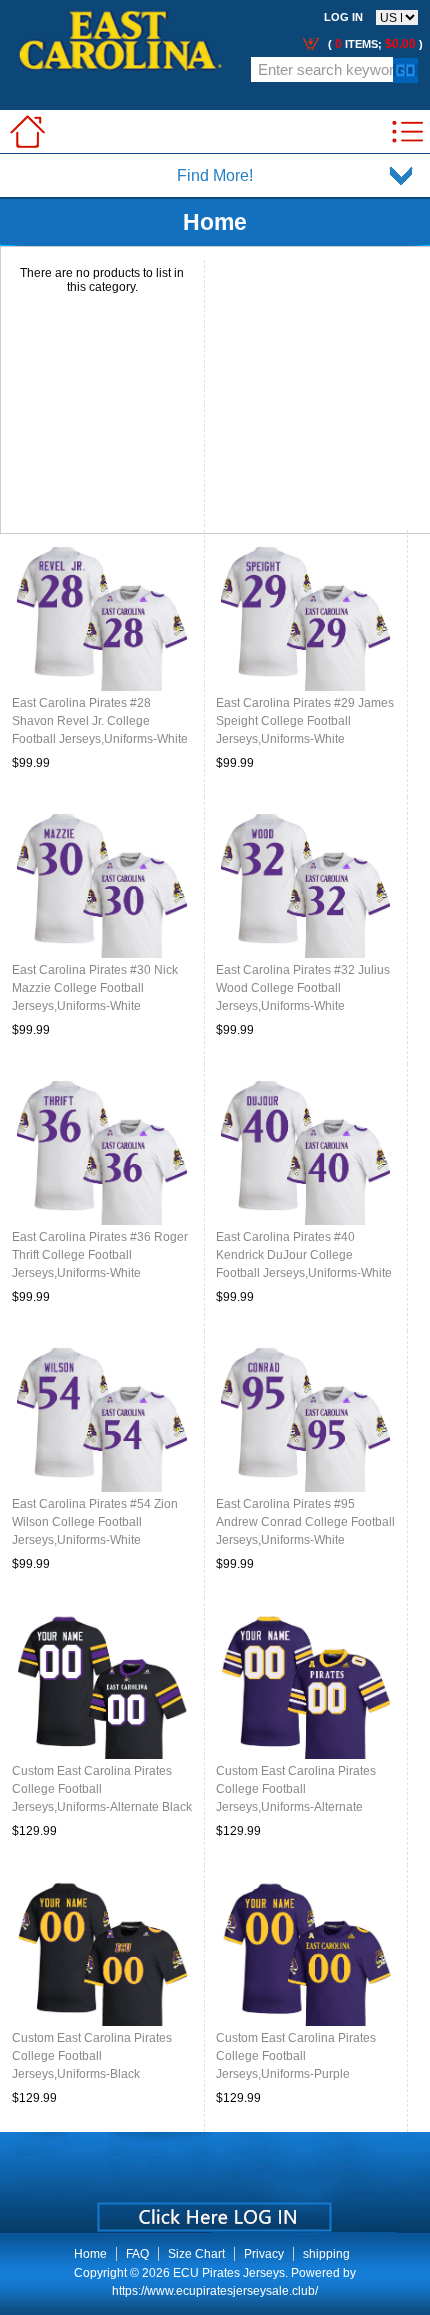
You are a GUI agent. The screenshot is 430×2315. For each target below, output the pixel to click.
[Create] (212, 2210)
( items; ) (374, 44)
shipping (326, 2254)
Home (90, 2254)
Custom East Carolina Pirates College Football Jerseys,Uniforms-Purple (296, 2056)
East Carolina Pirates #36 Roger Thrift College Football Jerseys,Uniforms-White (100, 1255)
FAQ (137, 2254)
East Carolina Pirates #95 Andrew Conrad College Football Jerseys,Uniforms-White (305, 1522)
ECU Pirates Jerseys (229, 2273)
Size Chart (196, 2254)
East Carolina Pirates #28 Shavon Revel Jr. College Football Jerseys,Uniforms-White (100, 721)
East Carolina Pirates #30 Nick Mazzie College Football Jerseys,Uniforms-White (95, 988)
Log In (343, 17)
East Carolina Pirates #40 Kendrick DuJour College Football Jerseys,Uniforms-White (304, 1255)
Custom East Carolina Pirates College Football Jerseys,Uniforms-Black (92, 2056)
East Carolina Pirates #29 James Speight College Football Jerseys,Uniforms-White (305, 721)
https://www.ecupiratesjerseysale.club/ (215, 2291)
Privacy (264, 2254)
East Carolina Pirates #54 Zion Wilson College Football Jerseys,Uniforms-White (95, 1522)
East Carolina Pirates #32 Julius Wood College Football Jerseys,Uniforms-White (303, 988)
